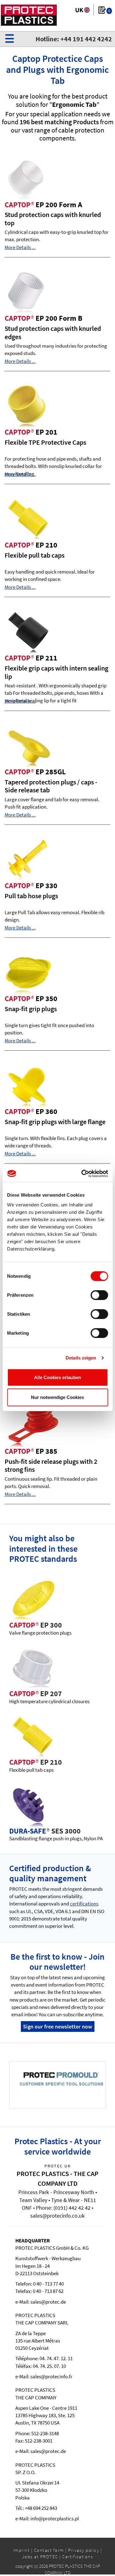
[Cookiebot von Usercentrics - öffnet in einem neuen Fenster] (82, 1173)
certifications (84, 1904)
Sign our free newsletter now (57, 2026)
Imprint (22, 2550)
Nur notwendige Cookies (57, 1397)
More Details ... (20, 247)
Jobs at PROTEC (40, 2557)
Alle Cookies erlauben (57, 1377)
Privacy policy (84, 2550)
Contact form (49, 2550)
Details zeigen (81, 1358)
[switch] (99, 1295)
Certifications (78, 2557)
